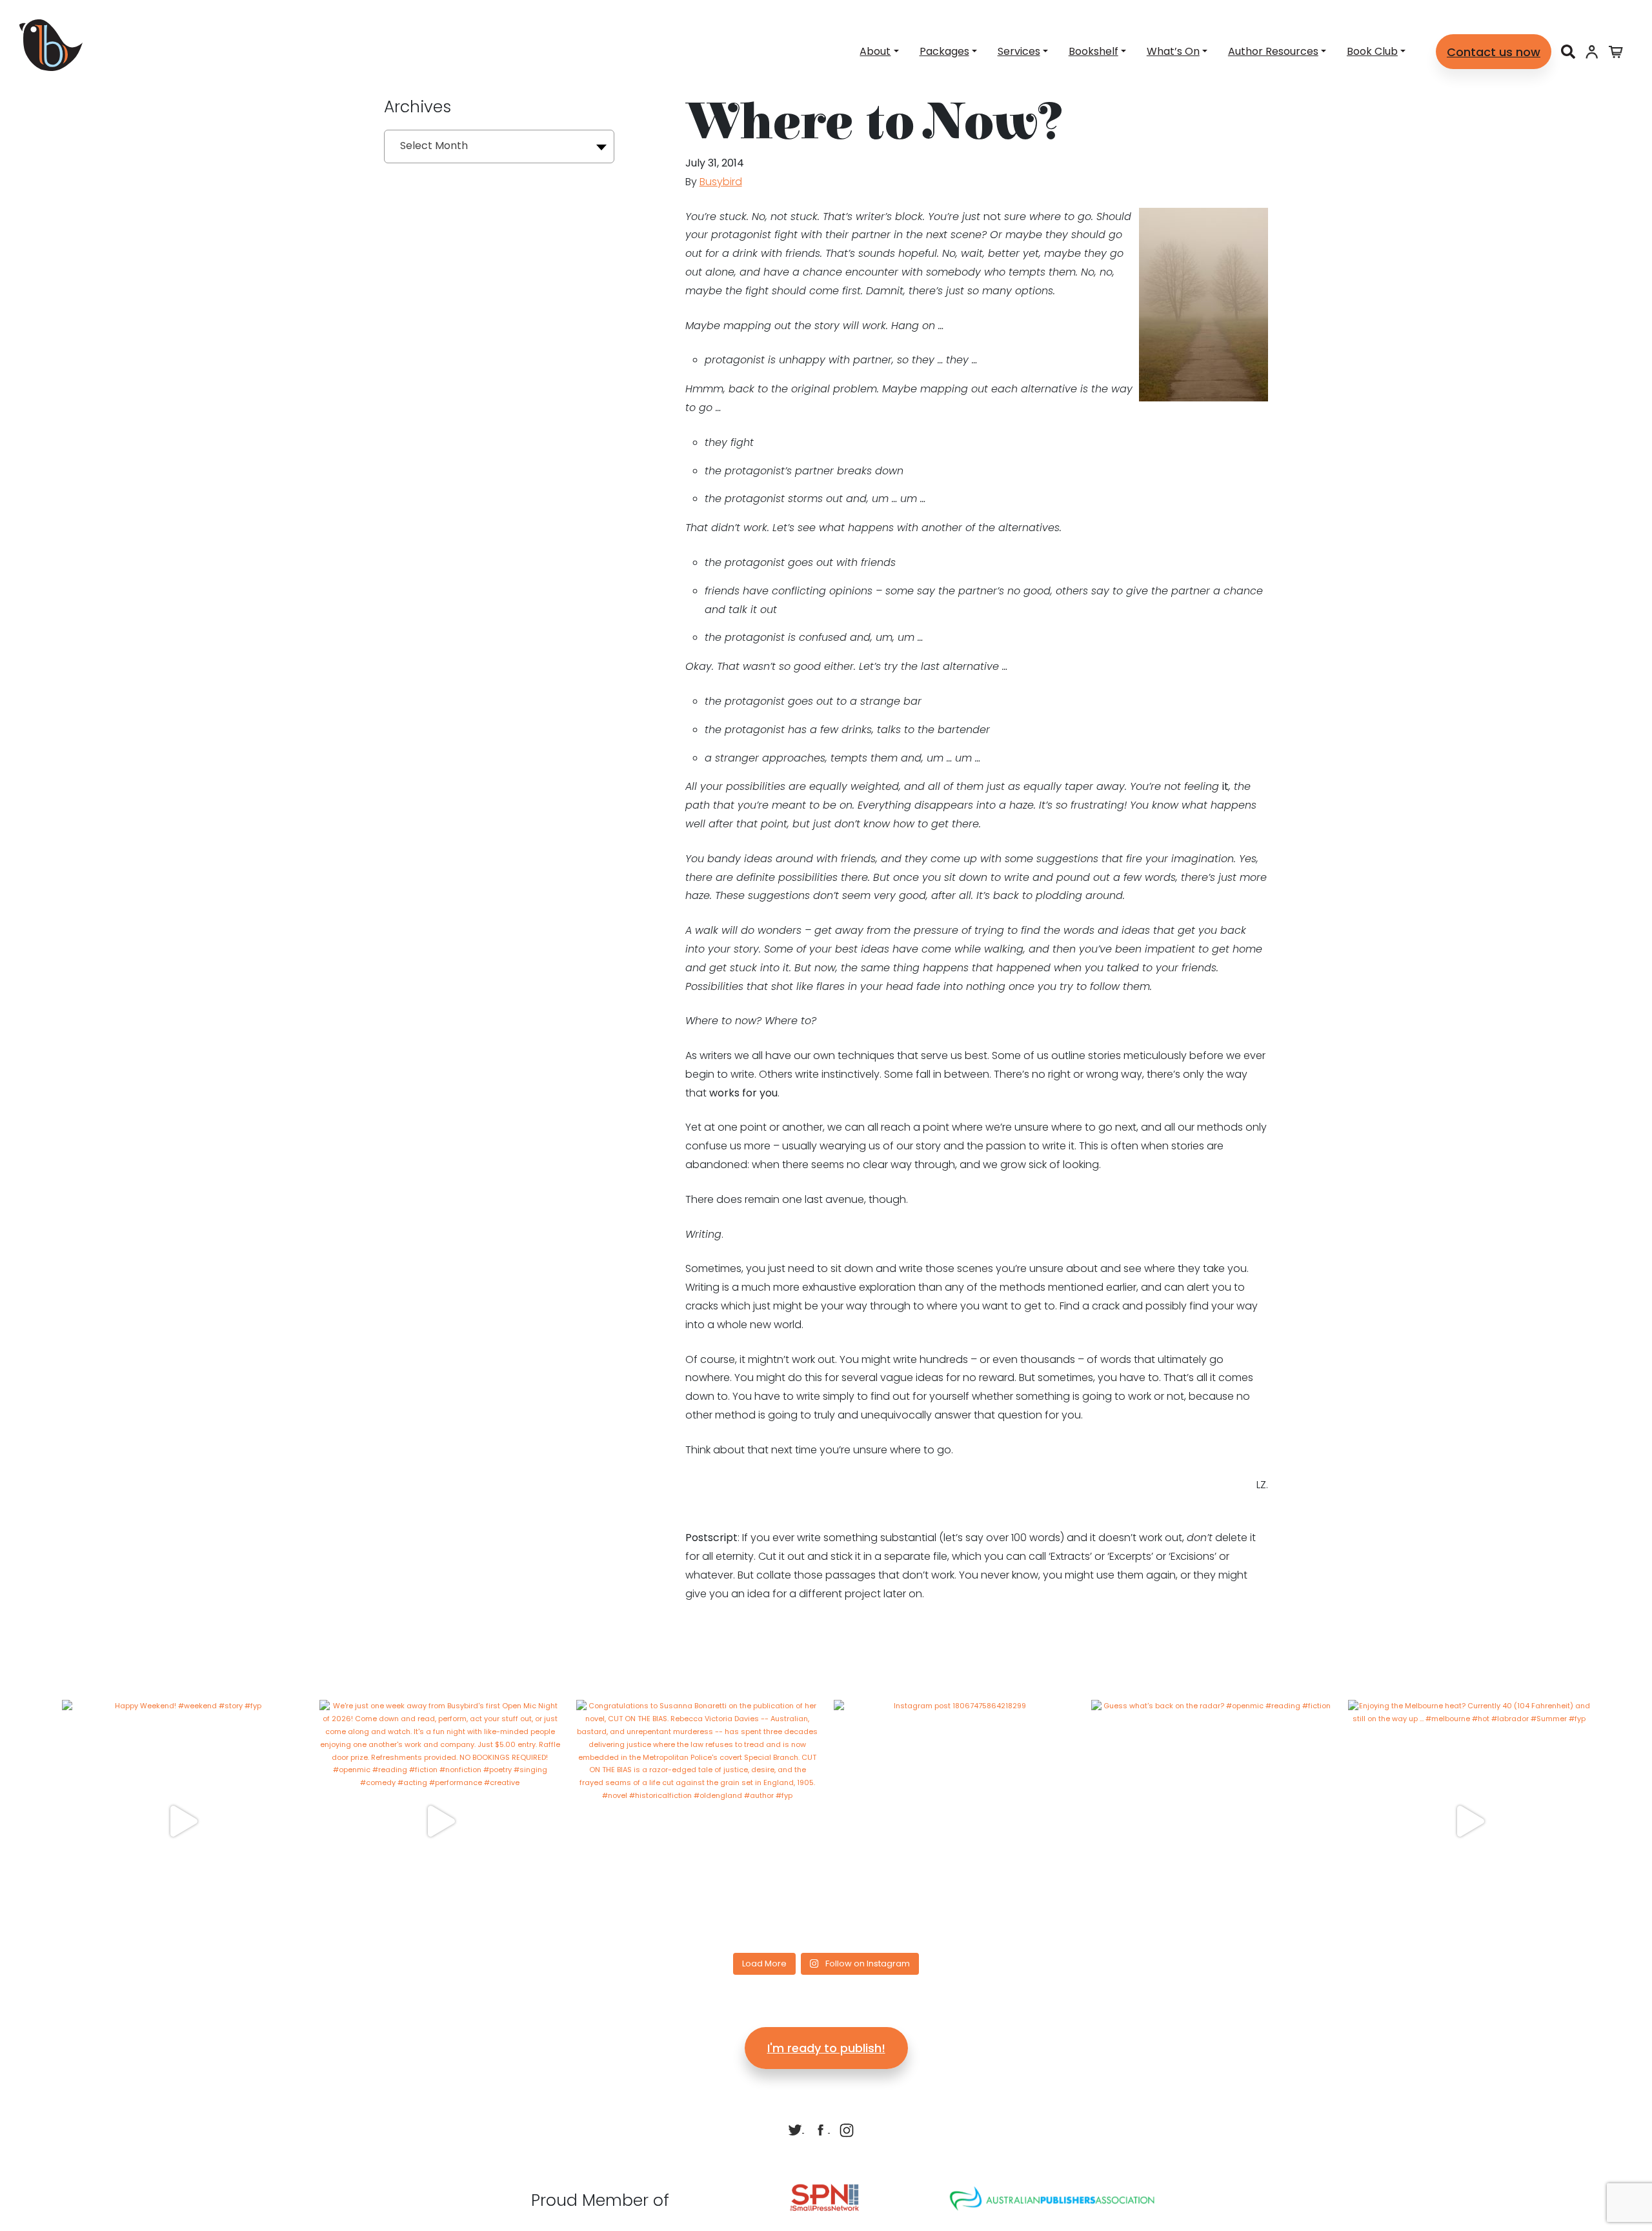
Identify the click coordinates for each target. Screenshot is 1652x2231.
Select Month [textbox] (434, 146)
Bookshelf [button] (1093, 51)
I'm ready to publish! (826, 2048)
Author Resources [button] (1273, 51)
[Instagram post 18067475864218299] (955, 1821)
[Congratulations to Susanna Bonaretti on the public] (697, 1821)
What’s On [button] (1173, 51)
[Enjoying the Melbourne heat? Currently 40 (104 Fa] (1469, 1821)
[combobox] (499, 146)
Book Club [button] (1372, 51)
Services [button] (1019, 51)
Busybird (721, 182)
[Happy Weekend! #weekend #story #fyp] (183, 1821)
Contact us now (1494, 52)
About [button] (875, 51)
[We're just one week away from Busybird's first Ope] (440, 1821)
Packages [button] (944, 51)
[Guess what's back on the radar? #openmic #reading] (1212, 1821)
